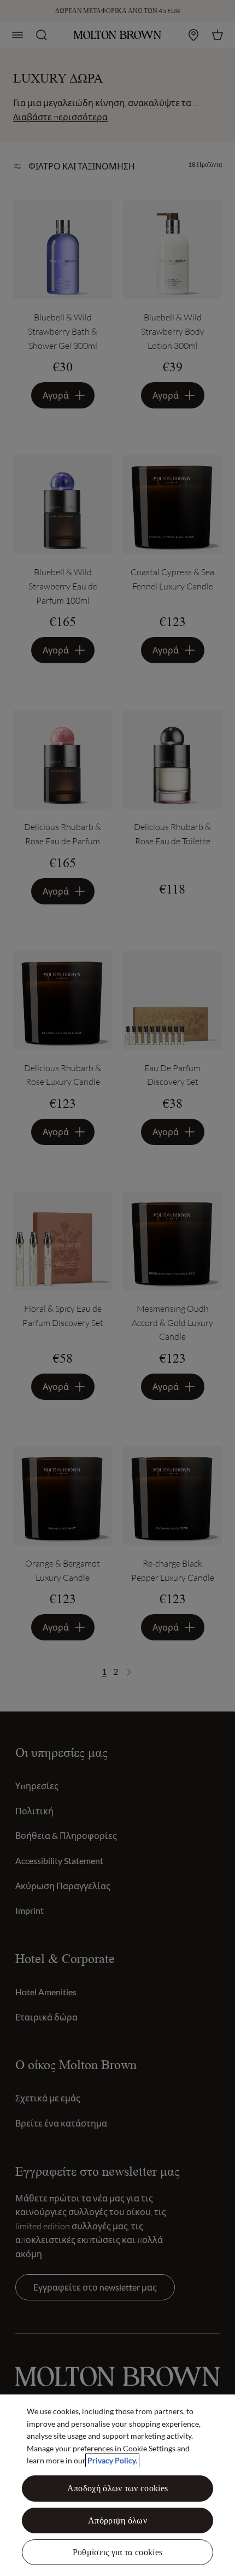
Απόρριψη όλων (117, 2520)
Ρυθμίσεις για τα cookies (118, 2552)
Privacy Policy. (112, 2460)
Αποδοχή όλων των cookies (118, 2488)
